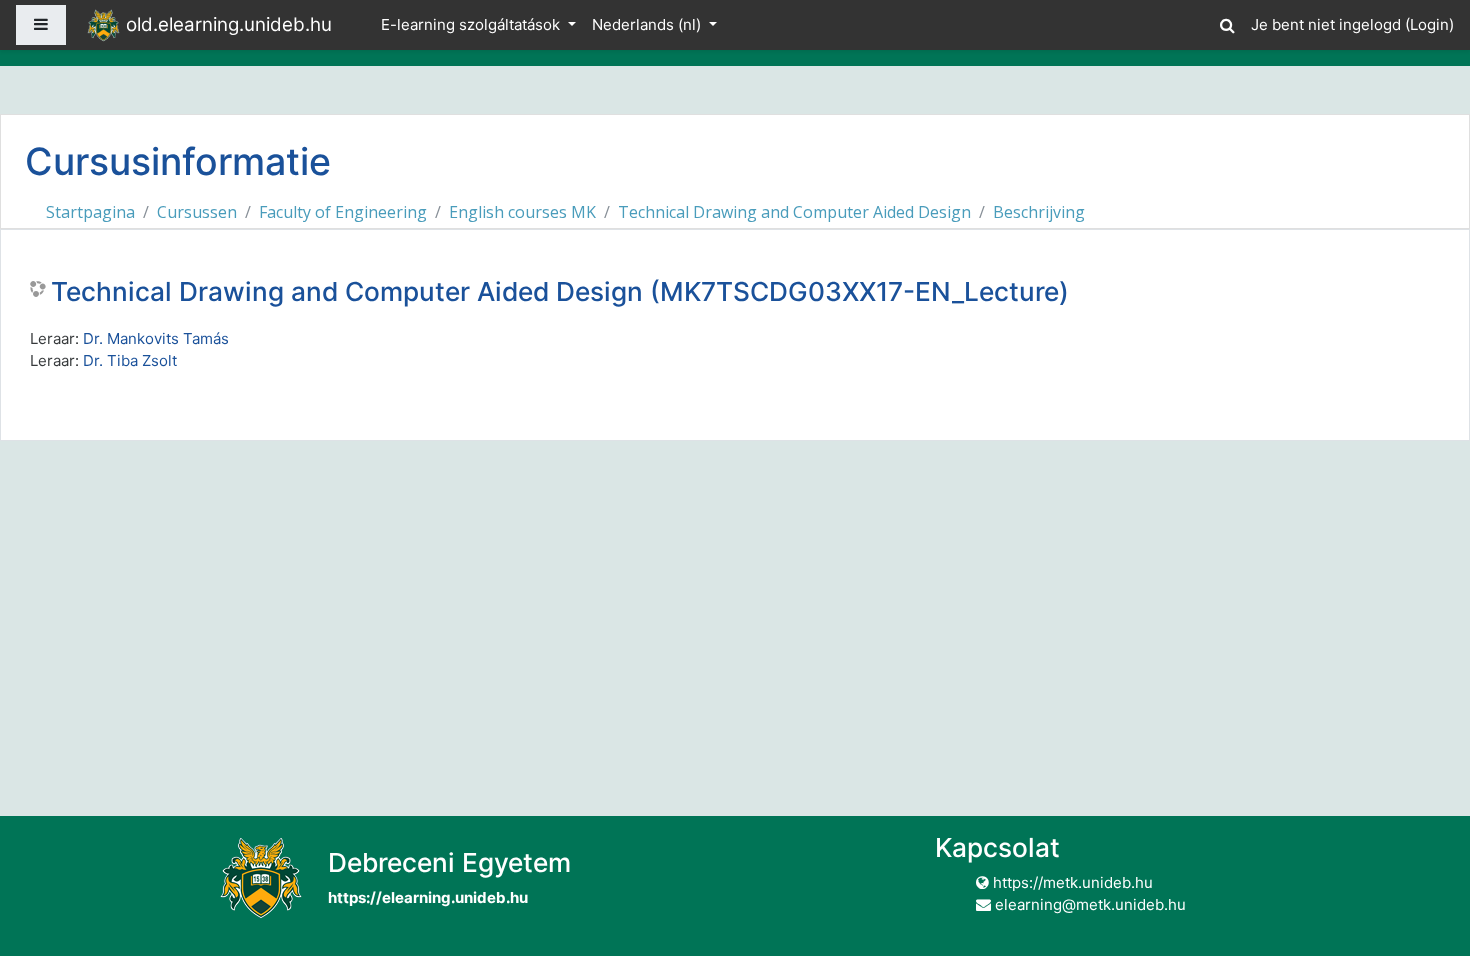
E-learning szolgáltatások (472, 24)
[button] (1227, 22)
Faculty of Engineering (343, 212)
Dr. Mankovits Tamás (156, 338)
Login (1429, 24)
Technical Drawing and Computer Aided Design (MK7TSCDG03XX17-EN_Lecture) (560, 291)
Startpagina (90, 212)
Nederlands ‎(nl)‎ (648, 24)
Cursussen (197, 212)
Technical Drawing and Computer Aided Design (794, 212)
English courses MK (522, 212)
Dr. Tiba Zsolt (130, 360)
